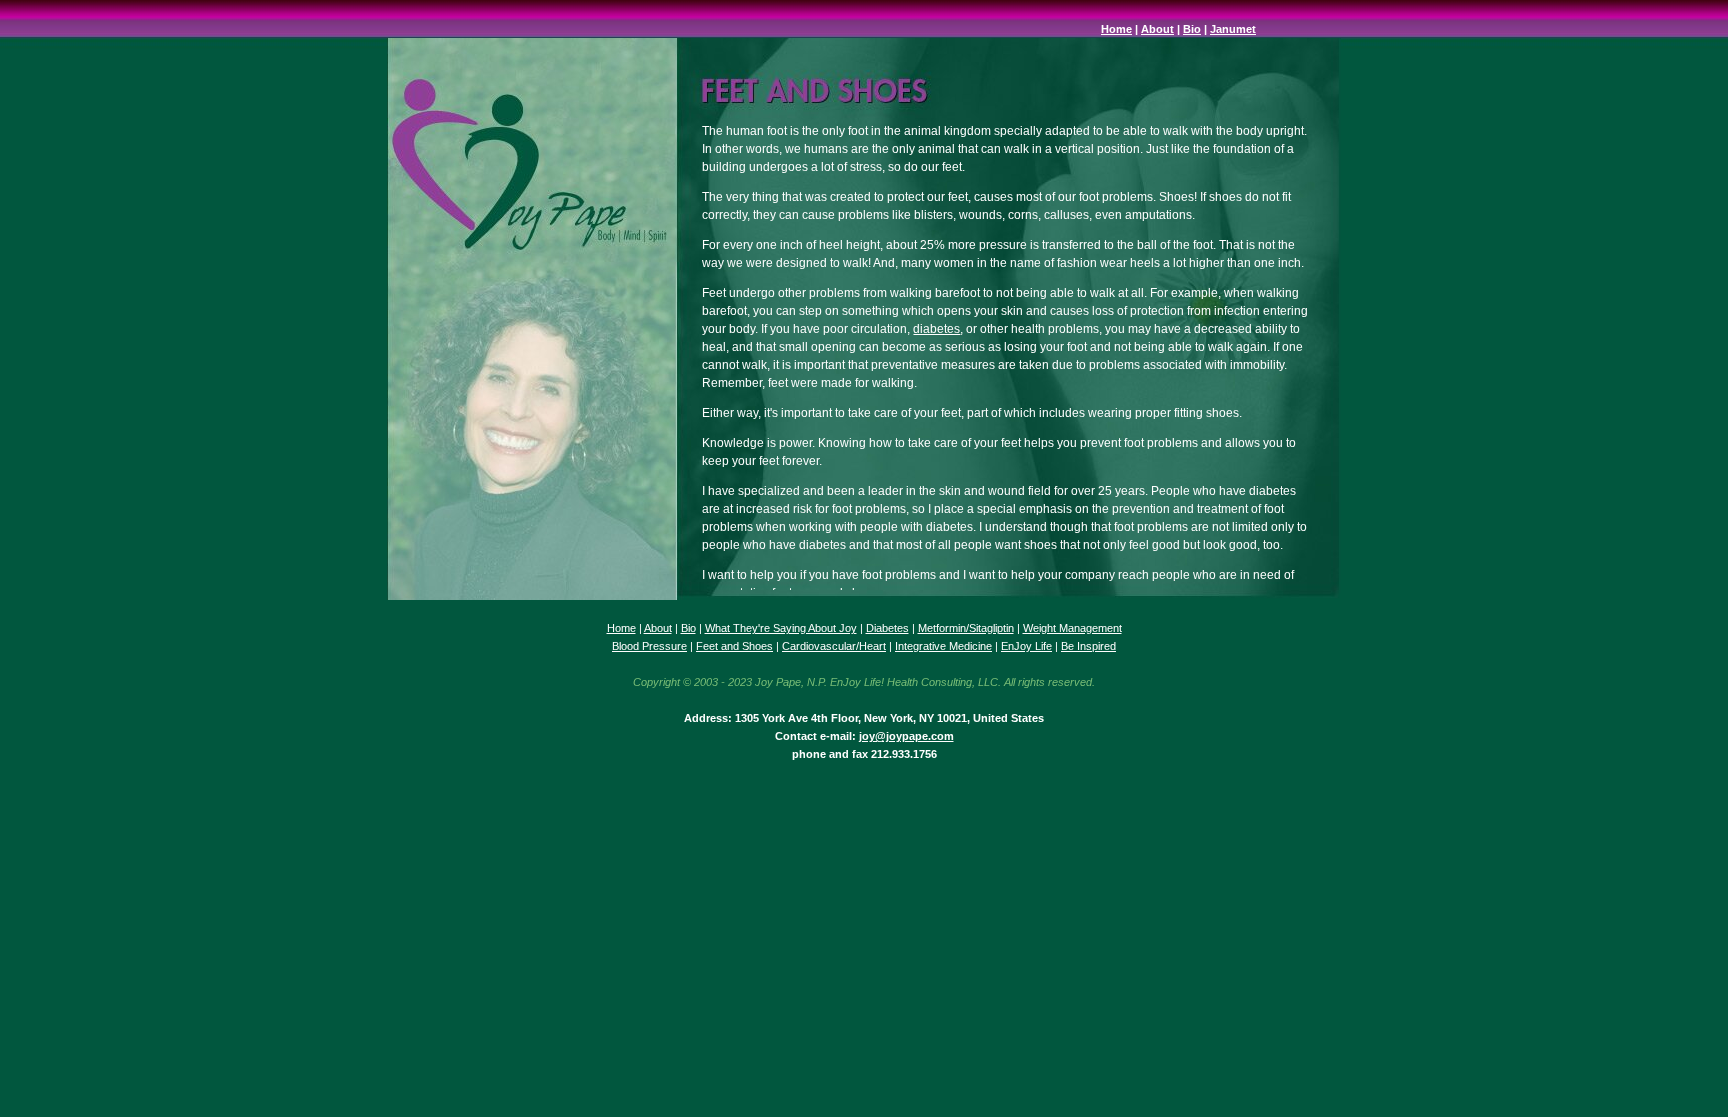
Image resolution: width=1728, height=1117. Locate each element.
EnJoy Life (1026, 646)
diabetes (936, 329)
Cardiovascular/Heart (834, 646)
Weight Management (1072, 628)
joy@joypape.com (906, 736)
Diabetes (887, 628)
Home (1116, 29)
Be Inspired (1088, 646)
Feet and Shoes (734, 646)
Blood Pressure (649, 646)
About (1157, 29)
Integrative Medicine (943, 646)
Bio (1192, 29)
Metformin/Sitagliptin (966, 628)
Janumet (1233, 29)
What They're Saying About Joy (781, 628)
